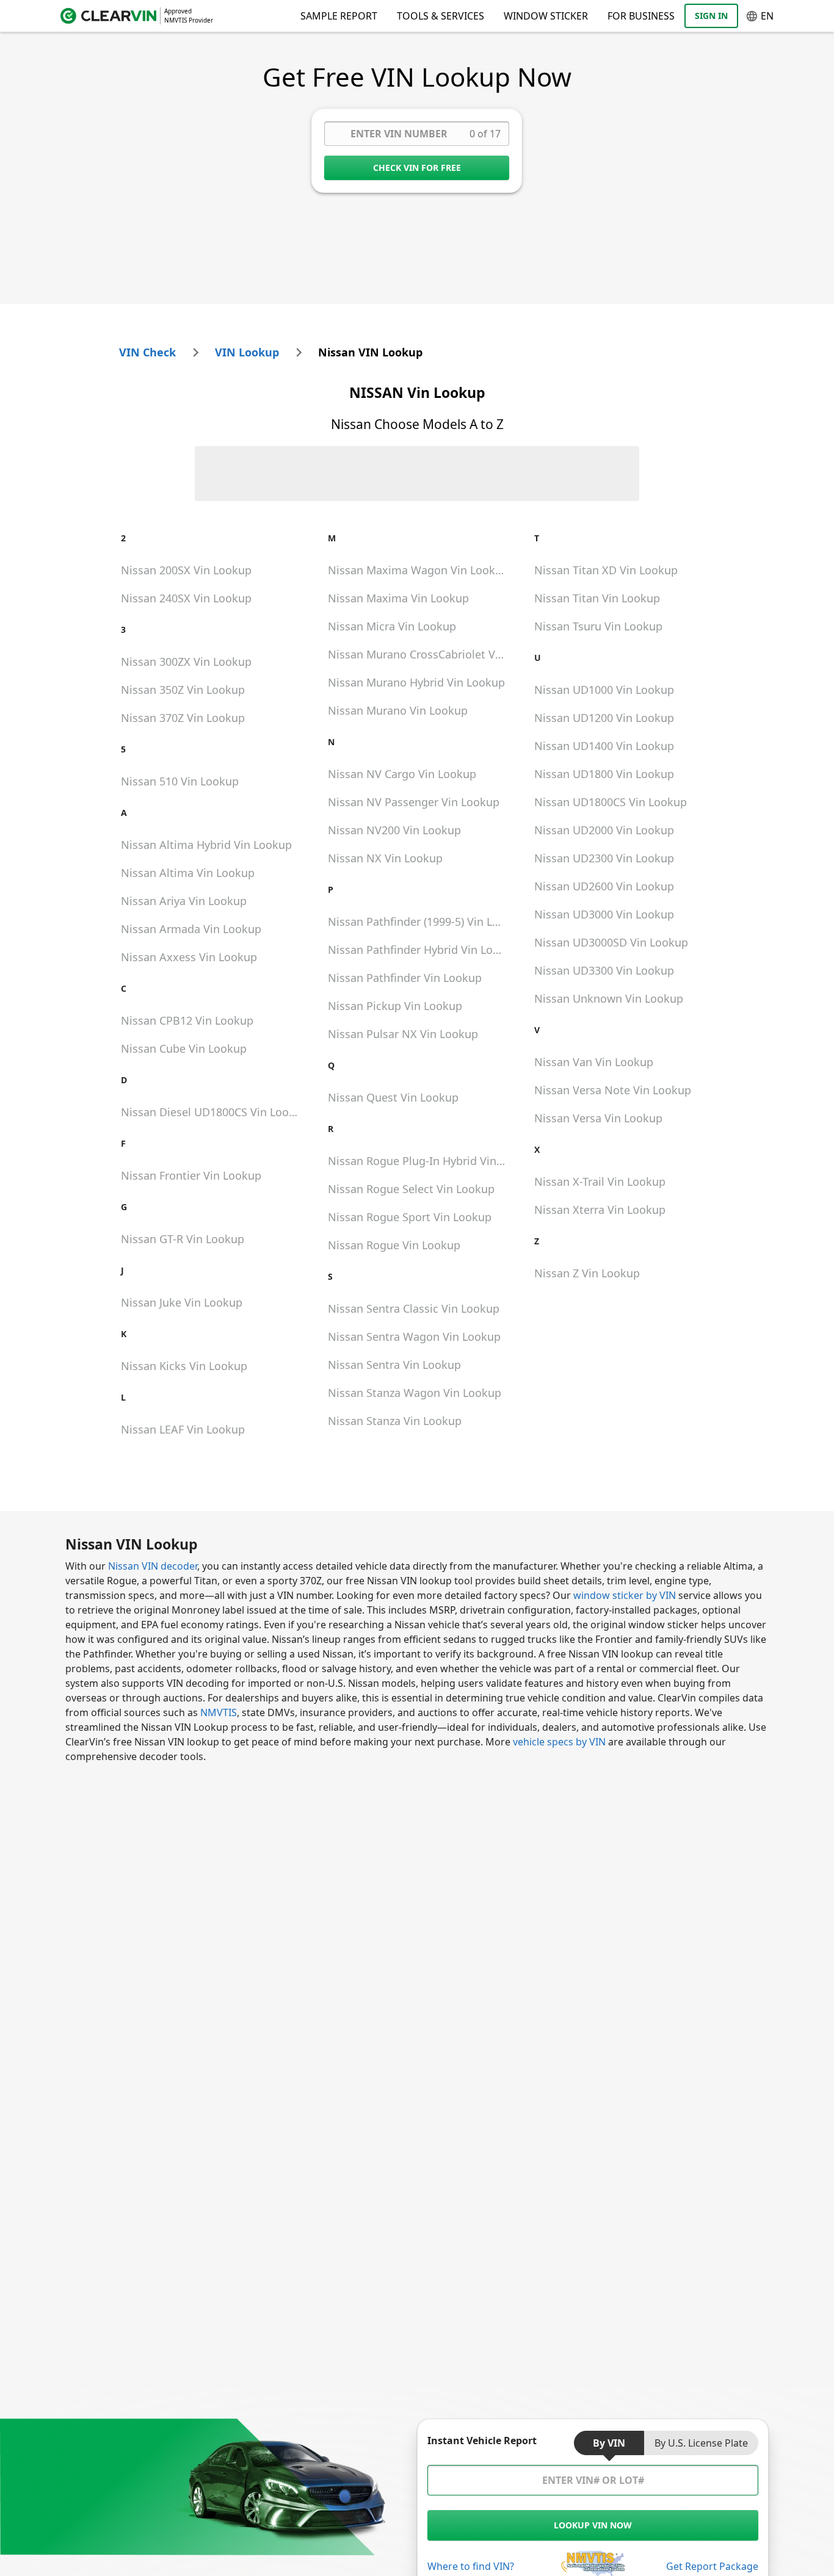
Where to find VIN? (471, 2566)
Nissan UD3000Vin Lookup (604, 914)
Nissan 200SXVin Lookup (186, 570)
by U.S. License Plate (701, 2443)
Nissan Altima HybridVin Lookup (206, 845)
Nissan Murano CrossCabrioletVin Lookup (422, 654)
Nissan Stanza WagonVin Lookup (415, 1393)
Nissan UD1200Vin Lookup (604, 718)
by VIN (609, 2443)
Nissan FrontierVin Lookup (191, 1175)
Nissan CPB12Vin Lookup (187, 1020)
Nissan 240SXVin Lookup (186, 598)
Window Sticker (546, 16)
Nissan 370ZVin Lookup (183, 718)
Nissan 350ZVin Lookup (183, 690)
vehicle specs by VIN (559, 1742)
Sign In (711, 16)
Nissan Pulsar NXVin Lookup (403, 1034)
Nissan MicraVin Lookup (392, 626)
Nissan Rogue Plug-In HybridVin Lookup (422, 1161)
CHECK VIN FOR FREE (417, 168)
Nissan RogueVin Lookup (394, 1245)
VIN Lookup (247, 352)
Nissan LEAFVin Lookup (183, 1429)
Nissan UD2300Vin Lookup (604, 858)
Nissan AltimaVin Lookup (188, 873)
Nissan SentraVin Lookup (394, 1365)
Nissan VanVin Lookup (594, 1062)
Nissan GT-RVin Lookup (183, 1239)
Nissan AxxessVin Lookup (189, 957)
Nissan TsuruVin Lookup (598, 626)
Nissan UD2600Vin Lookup (604, 886)
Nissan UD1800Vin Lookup (604, 774)
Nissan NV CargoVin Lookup (402, 774)
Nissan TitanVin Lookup (597, 598)
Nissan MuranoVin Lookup (398, 710)
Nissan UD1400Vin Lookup (604, 746)
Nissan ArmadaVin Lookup (191, 929)
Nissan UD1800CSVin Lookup (611, 802)
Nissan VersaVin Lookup (598, 1118)
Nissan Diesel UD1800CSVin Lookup (215, 1112)
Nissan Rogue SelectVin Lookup (411, 1189)
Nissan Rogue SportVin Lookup (410, 1217)
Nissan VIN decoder (153, 1566)
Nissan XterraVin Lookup (600, 1210)
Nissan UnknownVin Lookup (609, 998)
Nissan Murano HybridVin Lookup (416, 682)
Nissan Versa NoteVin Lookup (613, 1090)
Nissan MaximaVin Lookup (398, 598)
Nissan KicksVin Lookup (184, 1366)
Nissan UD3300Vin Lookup (604, 970)
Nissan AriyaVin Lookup (184, 901)
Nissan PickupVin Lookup (395, 1006)
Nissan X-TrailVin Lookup (600, 1182)
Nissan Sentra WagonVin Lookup (414, 1337)
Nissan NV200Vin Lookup (394, 830)
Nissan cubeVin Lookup (184, 1048)
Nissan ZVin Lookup (587, 1273)
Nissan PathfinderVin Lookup (405, 978)
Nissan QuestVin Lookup (393, 1097)
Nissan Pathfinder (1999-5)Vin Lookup (422, 922)
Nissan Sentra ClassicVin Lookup (414, 1308)
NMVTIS (219, 1712)
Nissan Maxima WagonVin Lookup (418, 570)
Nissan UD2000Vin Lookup (604, 830)
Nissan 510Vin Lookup (180, 781)
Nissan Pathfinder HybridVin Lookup (422, 950)
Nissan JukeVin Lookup (182, 1302)
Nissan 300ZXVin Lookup (186, 662)
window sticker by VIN (625, 1595)
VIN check (147, 352)
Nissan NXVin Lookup (385, 858)
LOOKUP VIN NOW (593, 2525)
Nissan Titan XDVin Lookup (606, 570)
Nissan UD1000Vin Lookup (604, 690)
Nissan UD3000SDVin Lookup (611, 942)
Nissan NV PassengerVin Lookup (414, 802)
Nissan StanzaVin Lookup (395, 1421)
